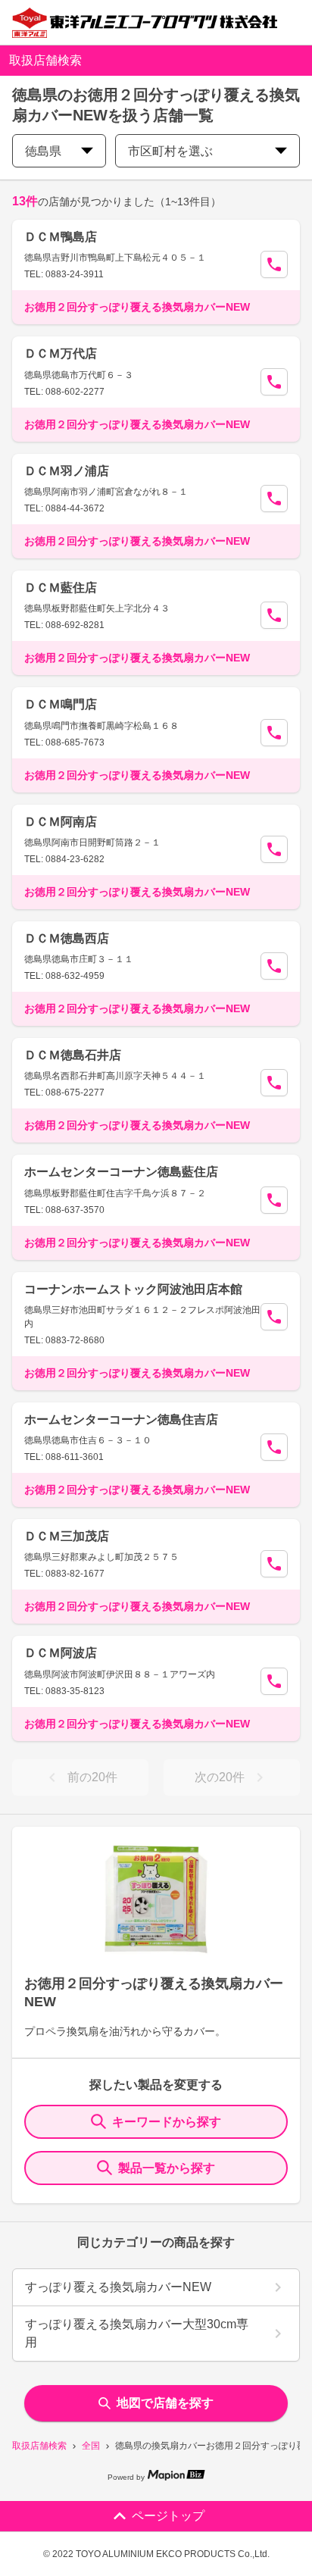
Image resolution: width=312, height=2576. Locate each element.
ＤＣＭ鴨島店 (61, 237)
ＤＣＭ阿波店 (61, 1653)
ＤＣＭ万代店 (61, 353)
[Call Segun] (274, 264)
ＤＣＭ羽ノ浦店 (67, 471)
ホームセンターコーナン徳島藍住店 (121, 1172)
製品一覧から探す (167, 2168)
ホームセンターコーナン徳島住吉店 (121, 1419)
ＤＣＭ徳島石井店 (73, 1055)
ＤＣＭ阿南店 (61, 822)
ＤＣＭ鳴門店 (61, 704)
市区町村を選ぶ (170, 151)
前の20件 (92, 1777)
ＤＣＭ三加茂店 (67, 1536)
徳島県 (43, 151)
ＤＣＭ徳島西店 (67, 938)
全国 (91, 2446)
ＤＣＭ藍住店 (61, 588)
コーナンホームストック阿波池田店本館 (133, 1289)
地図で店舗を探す (165, 2403)
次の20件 (220, 1777)
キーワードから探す (167, 2122)
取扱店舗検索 (39, 2446)
